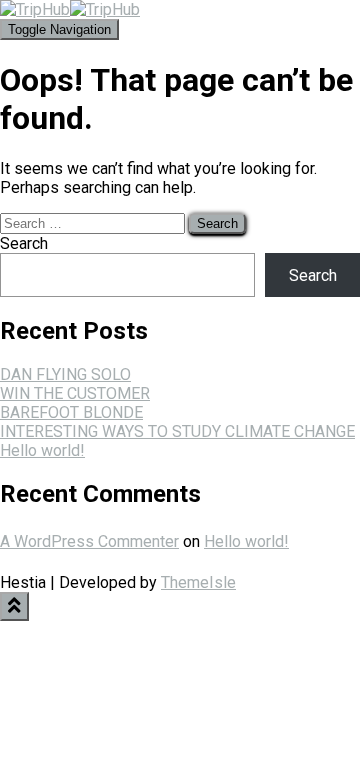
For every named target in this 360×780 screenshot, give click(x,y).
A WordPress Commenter (89, 541)
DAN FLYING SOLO (65, 374)
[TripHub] (70, 9)
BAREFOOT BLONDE (71, 412)
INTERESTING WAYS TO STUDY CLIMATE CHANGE (177, 431)
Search (24, 243)
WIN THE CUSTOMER (75, 393)
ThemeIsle (198, 582)
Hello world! (42, 450)
